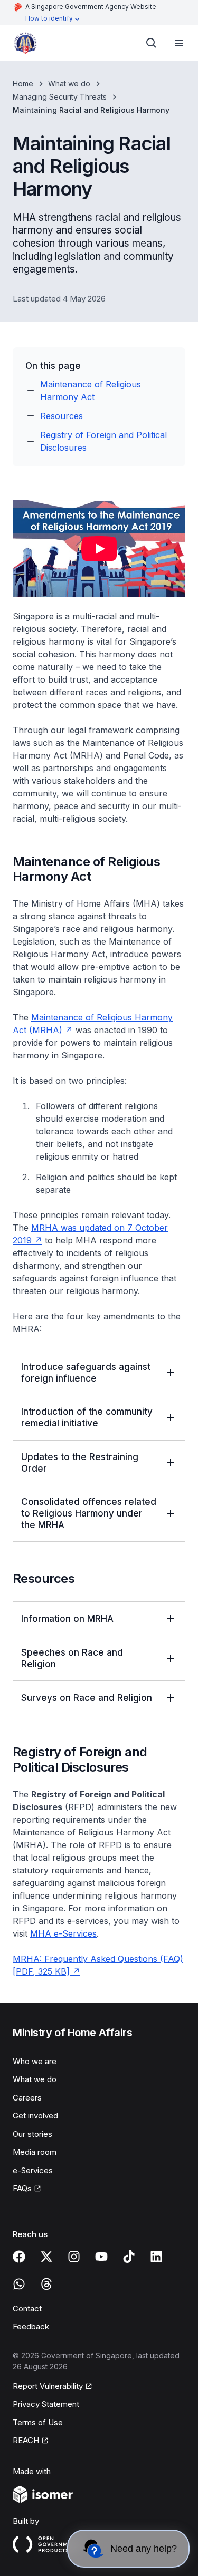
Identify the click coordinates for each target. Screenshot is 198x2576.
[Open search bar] (152, 43)
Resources (62, 416)
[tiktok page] (129, 2257)
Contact (27, 2308)
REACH (26, 2440)
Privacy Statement (46, 2404)
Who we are (35, 2061)
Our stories (32, 2134)
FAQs (22, 2188)
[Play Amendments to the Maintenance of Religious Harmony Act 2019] (99, 549)
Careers (27, 2098)
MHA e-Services (63, 1933)
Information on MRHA (67, 1619)
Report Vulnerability (48, 2386)
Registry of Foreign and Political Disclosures (103, 441)
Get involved (35, 2116)
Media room (35, 2152)
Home (23, 84)
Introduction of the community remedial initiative (87, 1417)
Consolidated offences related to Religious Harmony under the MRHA (89, 1513)
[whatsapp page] (19, 2284)
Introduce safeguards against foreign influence (86, 1373)
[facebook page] (19, 2257)
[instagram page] (74, 2257)
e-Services (33, 2170)
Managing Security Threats (60, 97)
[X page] (46, 2257)
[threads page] (46, 2284)
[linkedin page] (156, 2257)
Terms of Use (38, 2422)
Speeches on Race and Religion (72, 1658)
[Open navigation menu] (179, 43)
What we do (69, 84)
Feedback (31, 2326)
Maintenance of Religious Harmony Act (91, 391)
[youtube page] (101, 2257)
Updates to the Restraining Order (80, 1463)
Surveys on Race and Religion (87, 1698)
